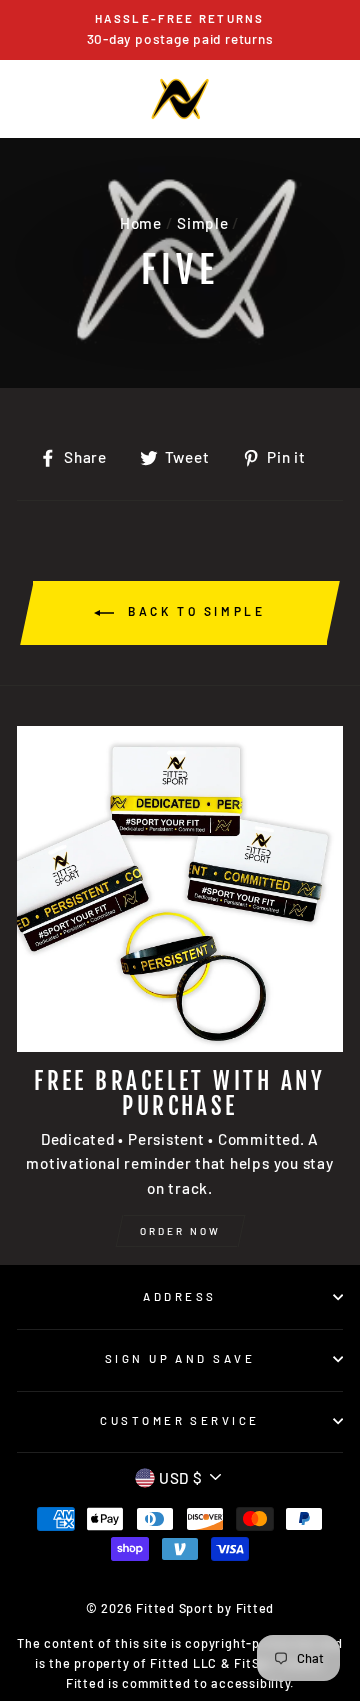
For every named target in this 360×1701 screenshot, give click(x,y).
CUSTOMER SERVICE (179, 1420)
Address (179, 1296)
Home (141, 223)
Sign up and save (180, 1358)
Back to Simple (193, 611)
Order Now (180, 1231)
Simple (203, 223)
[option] (180, 30)
